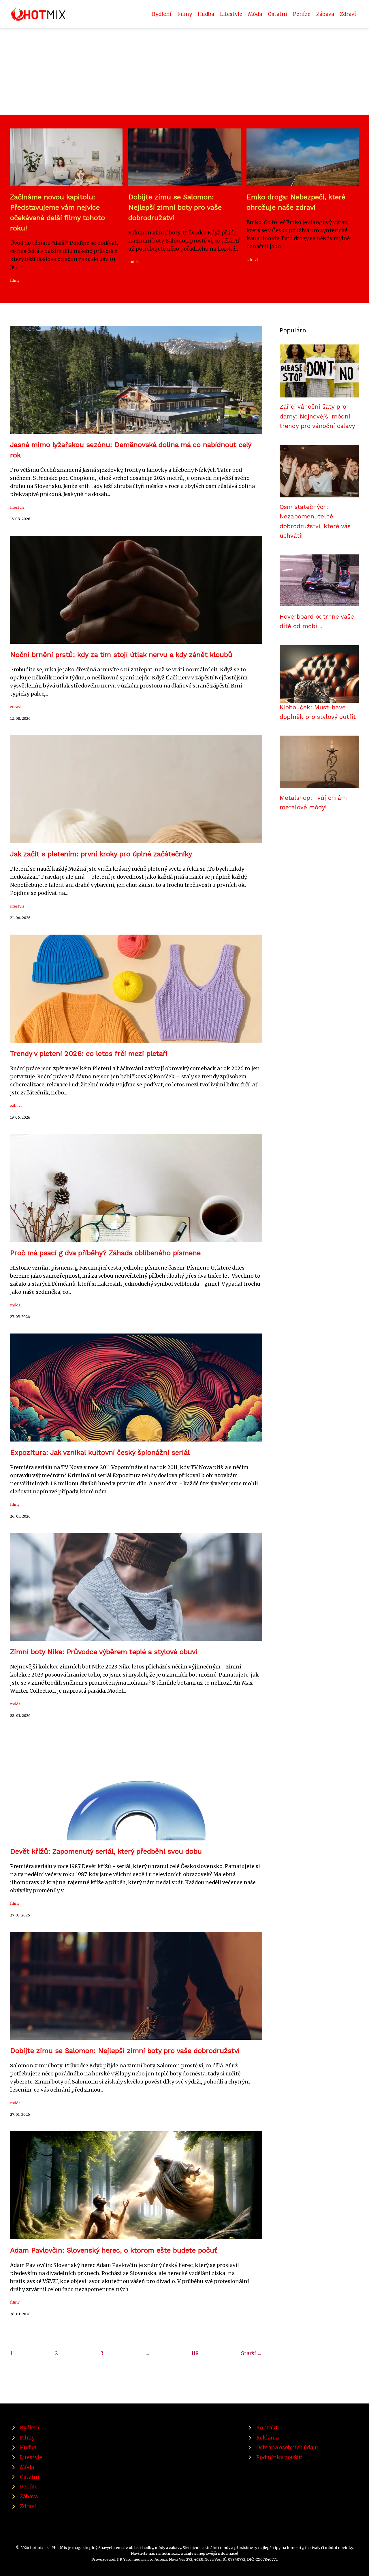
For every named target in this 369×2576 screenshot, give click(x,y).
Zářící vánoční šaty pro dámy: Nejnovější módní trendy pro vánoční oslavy (317, 416)
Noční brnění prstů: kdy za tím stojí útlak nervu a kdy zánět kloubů (121, 655)
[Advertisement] (184, 71)
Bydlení (162, 14)
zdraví (252, 260)
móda (133, 262)
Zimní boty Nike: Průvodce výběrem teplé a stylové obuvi (104, 1652)
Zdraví (348, 14)
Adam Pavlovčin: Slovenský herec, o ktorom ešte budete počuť (114, 2250)
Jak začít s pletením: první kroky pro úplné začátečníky (101, 854)
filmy (15, 280)
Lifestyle (231, 14)
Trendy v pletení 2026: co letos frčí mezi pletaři (89, 1054)
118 (195, 2353)
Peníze (302, 14)
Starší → (252, 2353)
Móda (255, 14)
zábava (16, 1105)
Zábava (325, 14)
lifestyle (17, 507)
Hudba (206, 14)
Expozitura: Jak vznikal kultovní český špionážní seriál (100, 1452)
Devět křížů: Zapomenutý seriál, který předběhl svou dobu (106, 1851)
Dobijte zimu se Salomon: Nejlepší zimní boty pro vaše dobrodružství (175, 207)
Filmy (185, 14)
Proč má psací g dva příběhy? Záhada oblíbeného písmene (105, 1253)
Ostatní (277, 14)
